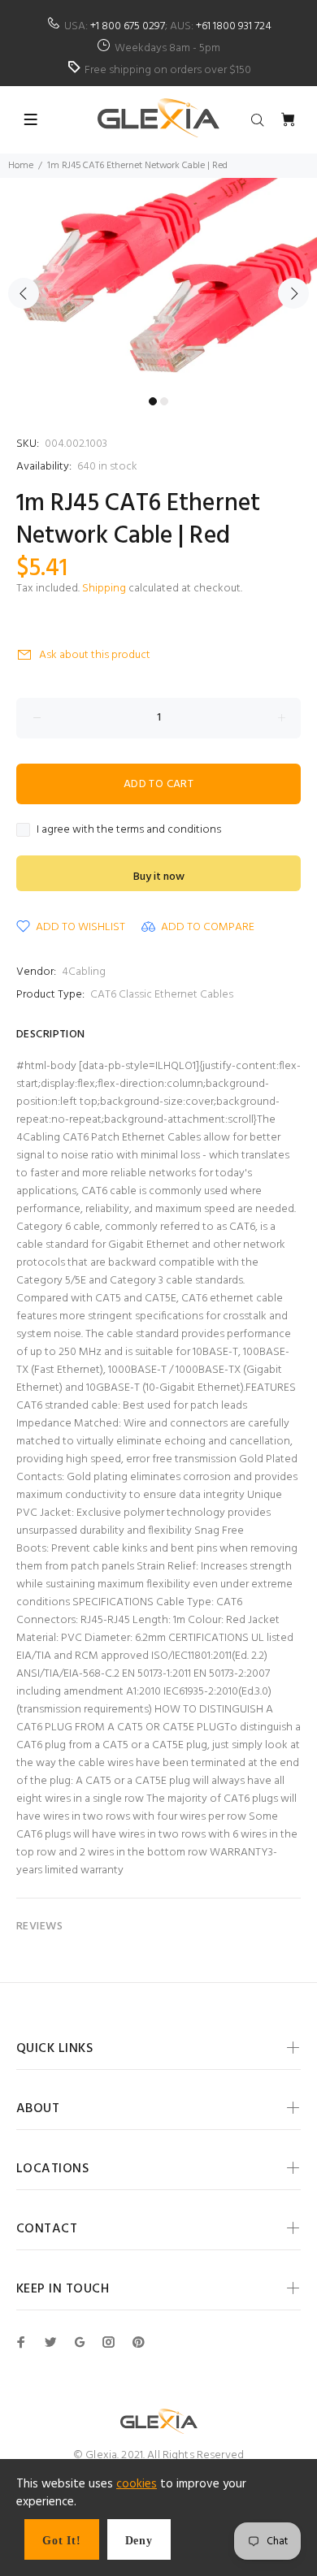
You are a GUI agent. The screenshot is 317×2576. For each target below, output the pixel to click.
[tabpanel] (158, 284)
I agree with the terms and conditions (129, 830)
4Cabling (84, 972)
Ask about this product (95, 655)
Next (293, 293)
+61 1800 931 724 (234, 26)
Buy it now (159, 877)
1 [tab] (153, 401)
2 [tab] (164, 401)
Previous (24, 293)
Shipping (104, 589)
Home (21, 166)
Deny (139, 2541)
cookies (137, 2484)
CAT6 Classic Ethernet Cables (162, 995)
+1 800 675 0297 (128, 26)
